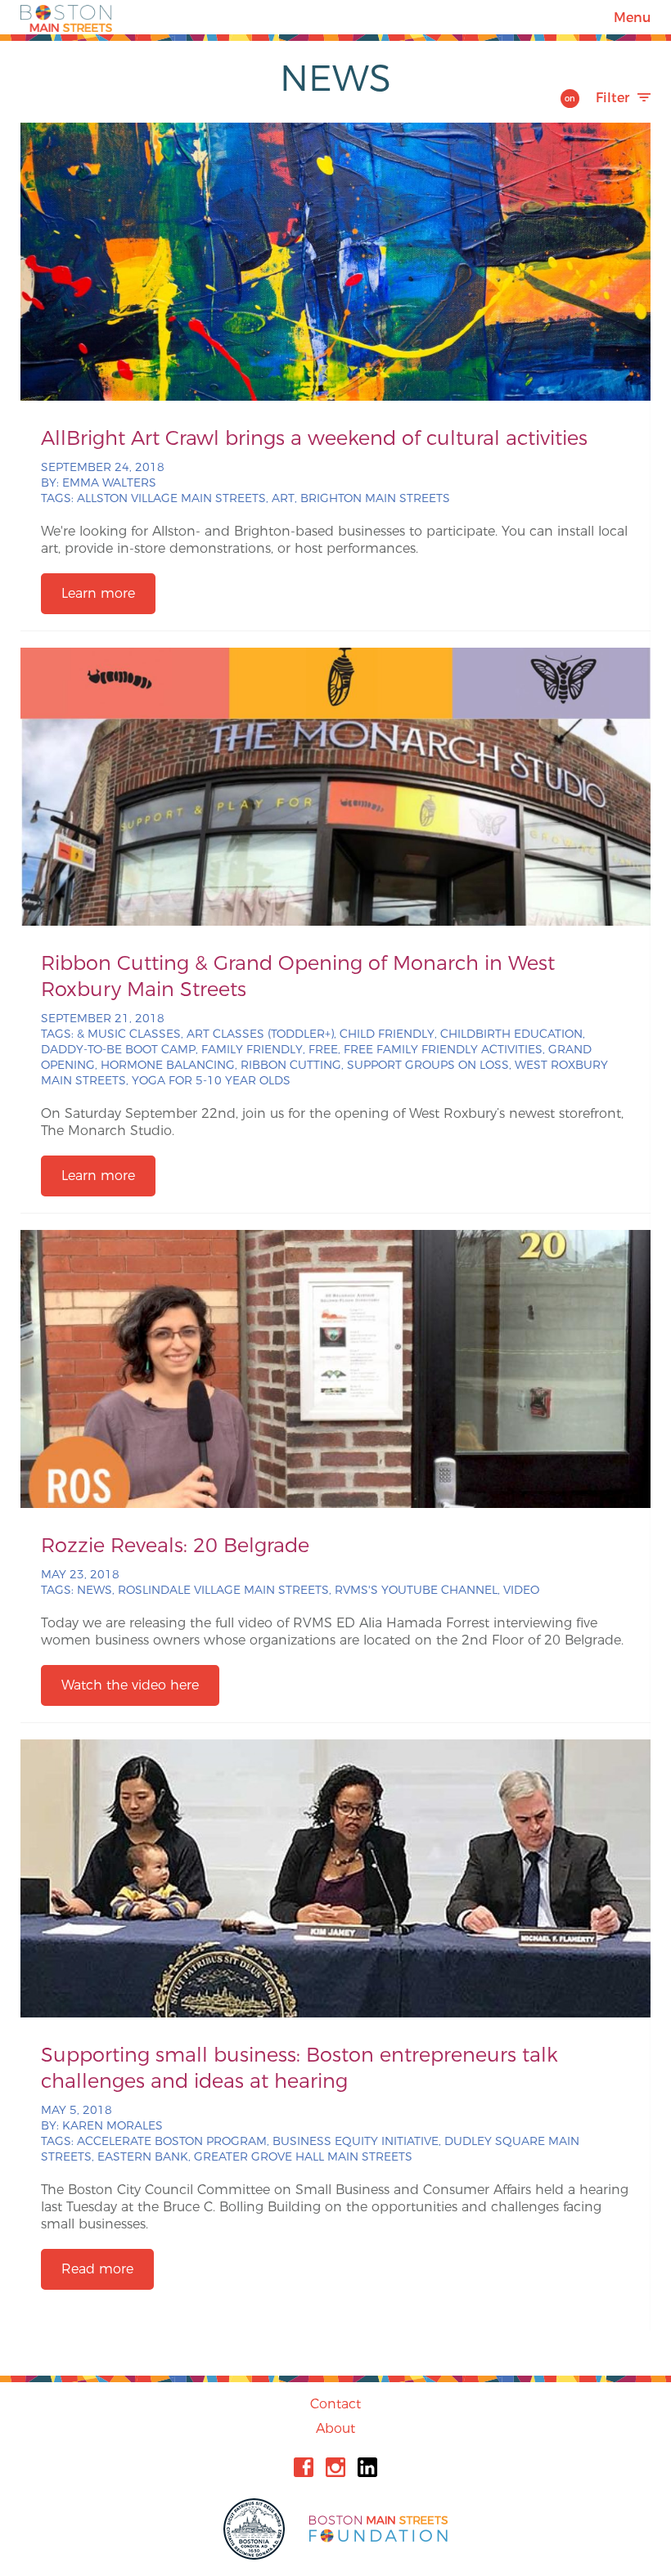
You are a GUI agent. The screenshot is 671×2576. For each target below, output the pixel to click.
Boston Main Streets (66, 17)
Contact (335, 2404)
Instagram (335, 2467)
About (335, 2428)
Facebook (304, 2467)
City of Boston (256, 2529)
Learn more (98, 593)
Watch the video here (130, 1685)
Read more (97, 2269)
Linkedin (367, 2467)
